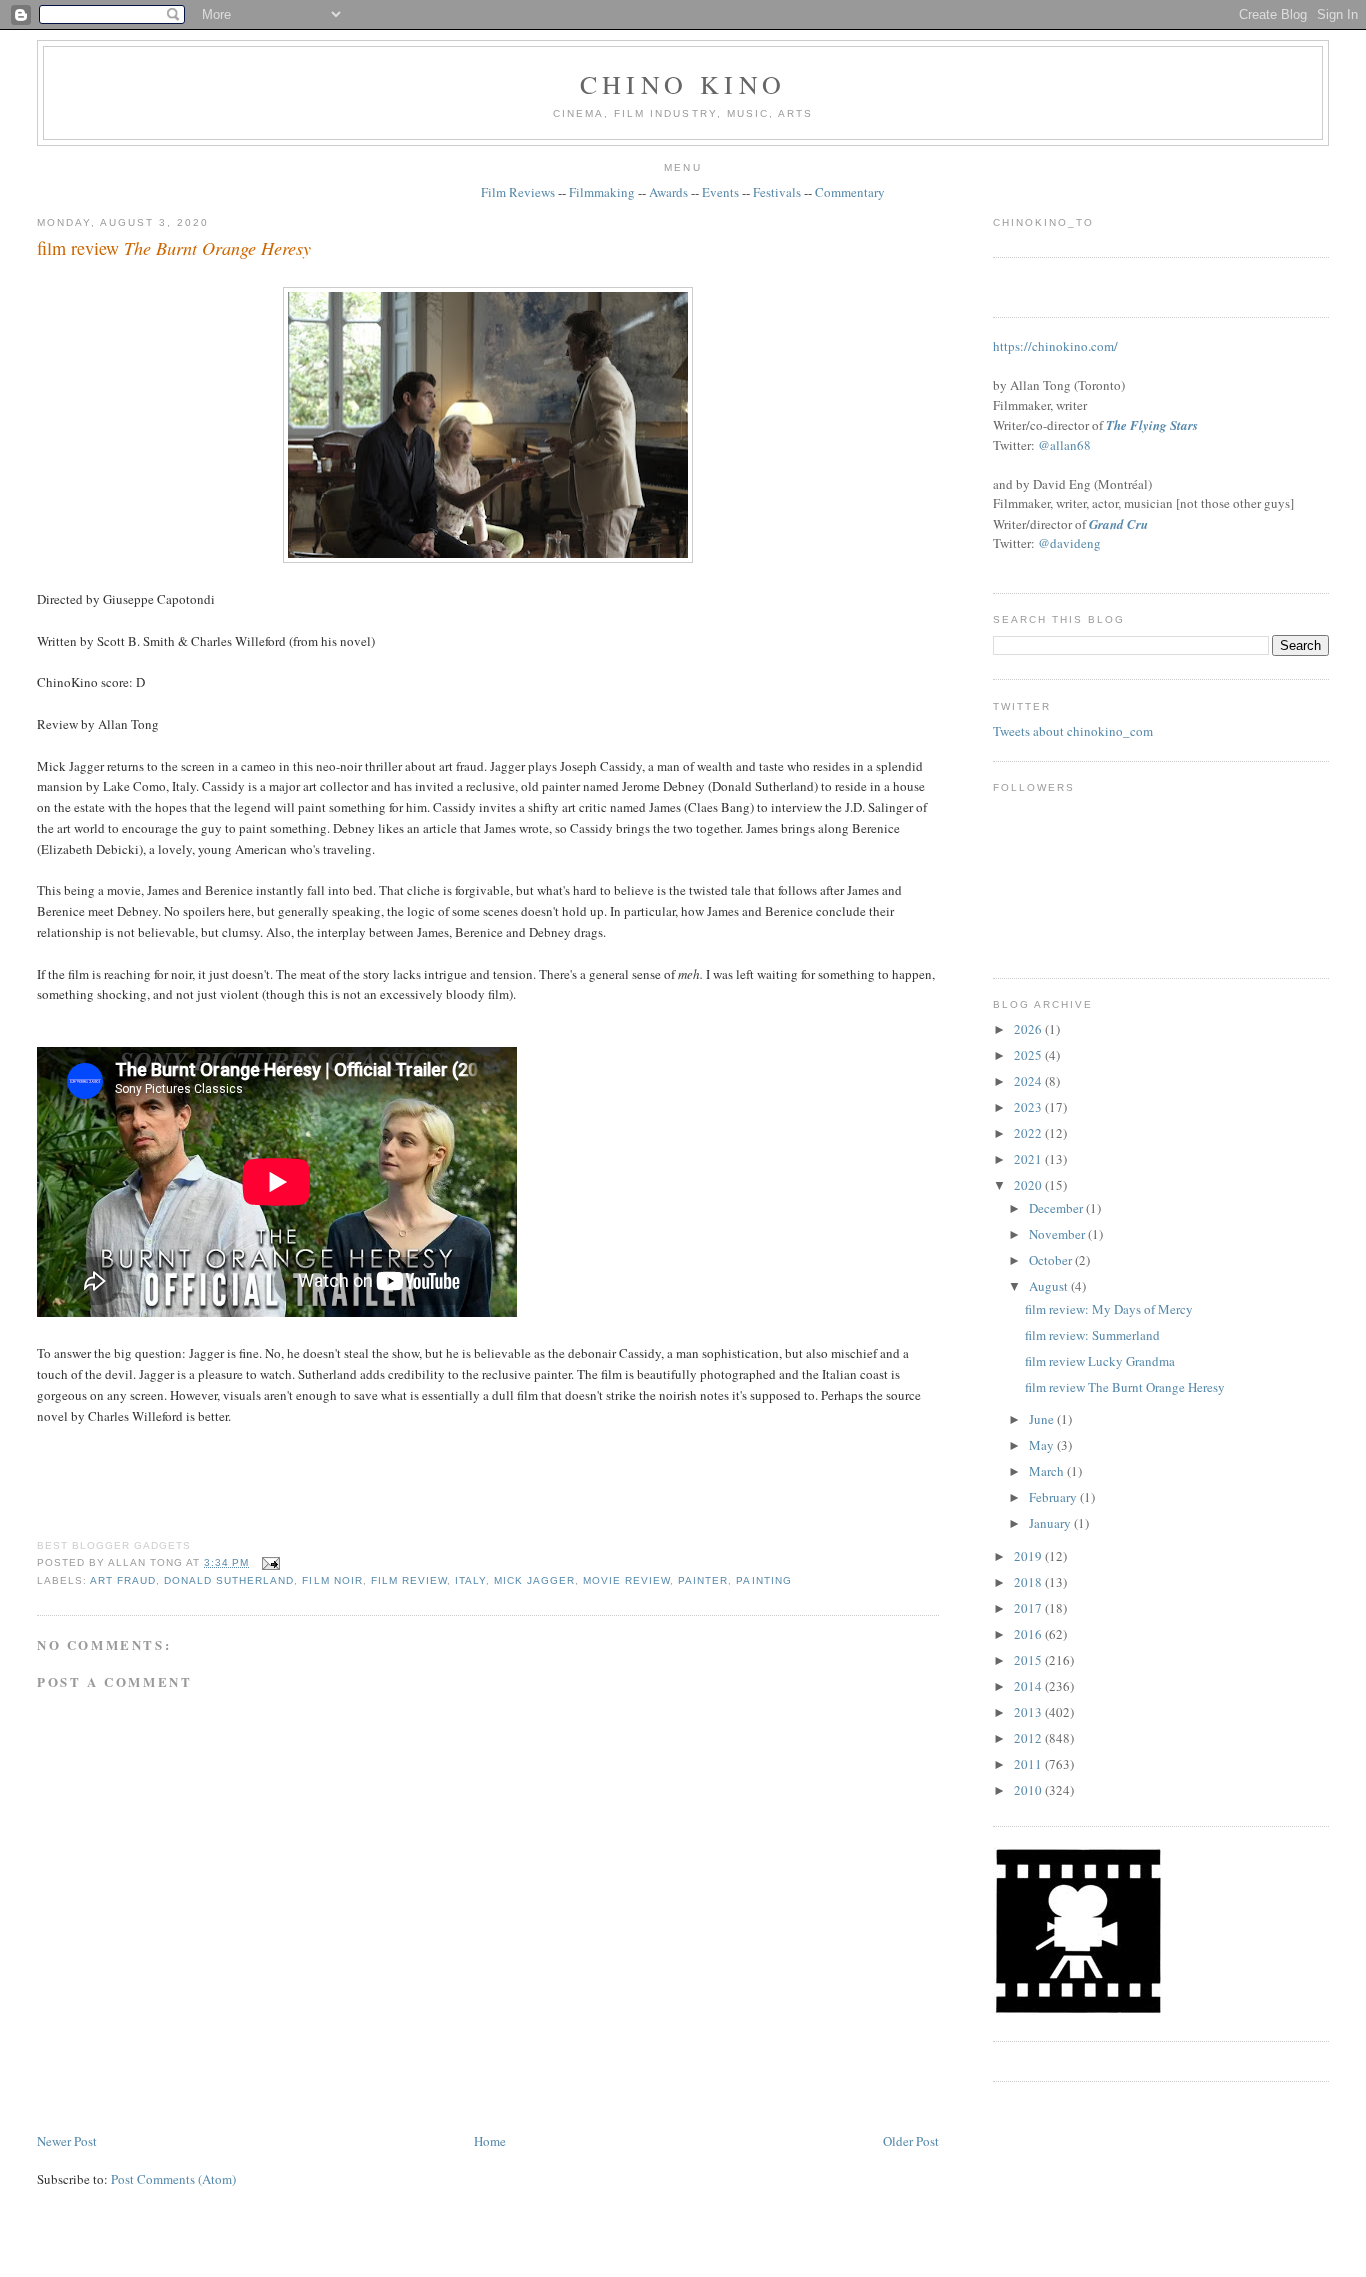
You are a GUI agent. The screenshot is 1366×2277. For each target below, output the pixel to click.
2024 (1029, 1081)
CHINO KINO (683, 84)
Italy (470, 1580)
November (1058, 1234)
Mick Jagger (534, 1580)
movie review (626, 1580)
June (1043, 1419)
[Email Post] (268, 1562)
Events (720, 192)
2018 (1029, 1582)
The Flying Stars (1152, 425)
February (1054, 1497)
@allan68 (1064, 445)
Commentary (850, 192)
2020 (1029, 1185)
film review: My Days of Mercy (1109, 1309)
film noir (332, 1580)
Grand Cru (1118, 524)
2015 (1029, 1660)
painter (703, 1580)
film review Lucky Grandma (1100, 1361)
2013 (1029, 1712)
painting (763, 1580)
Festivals (777, 192)
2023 (1029, 1107)
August (1050, 1286)
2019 (1029, 1556)
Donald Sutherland (229, 1580)
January (1051, 1523)
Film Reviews (518, 192)
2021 (1029, 1159)
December (1057, 1208)
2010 (1029, 1790)
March (1048, 1471)
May (1043, 1445)
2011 (1029, 1764)
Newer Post (67, 2141)
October (1052, 1260)
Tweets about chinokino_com (1073, 731)
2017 (1029, 1608)
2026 (1029, 1029)
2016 (1029, 1634)
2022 (1029, 1133)
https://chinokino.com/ (1055, 346)
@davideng (1069, 543)
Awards (668, 192)
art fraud (123, 1580)
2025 (1029, 1055)
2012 (1029, 1738)
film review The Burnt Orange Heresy (1125, 1387)
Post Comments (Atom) (173, 2179)
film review (174, 248)
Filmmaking (602, 192)
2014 (1029, 1686)
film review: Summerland (1092, 1335)
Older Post (911, 2141)
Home (490, 2141)
